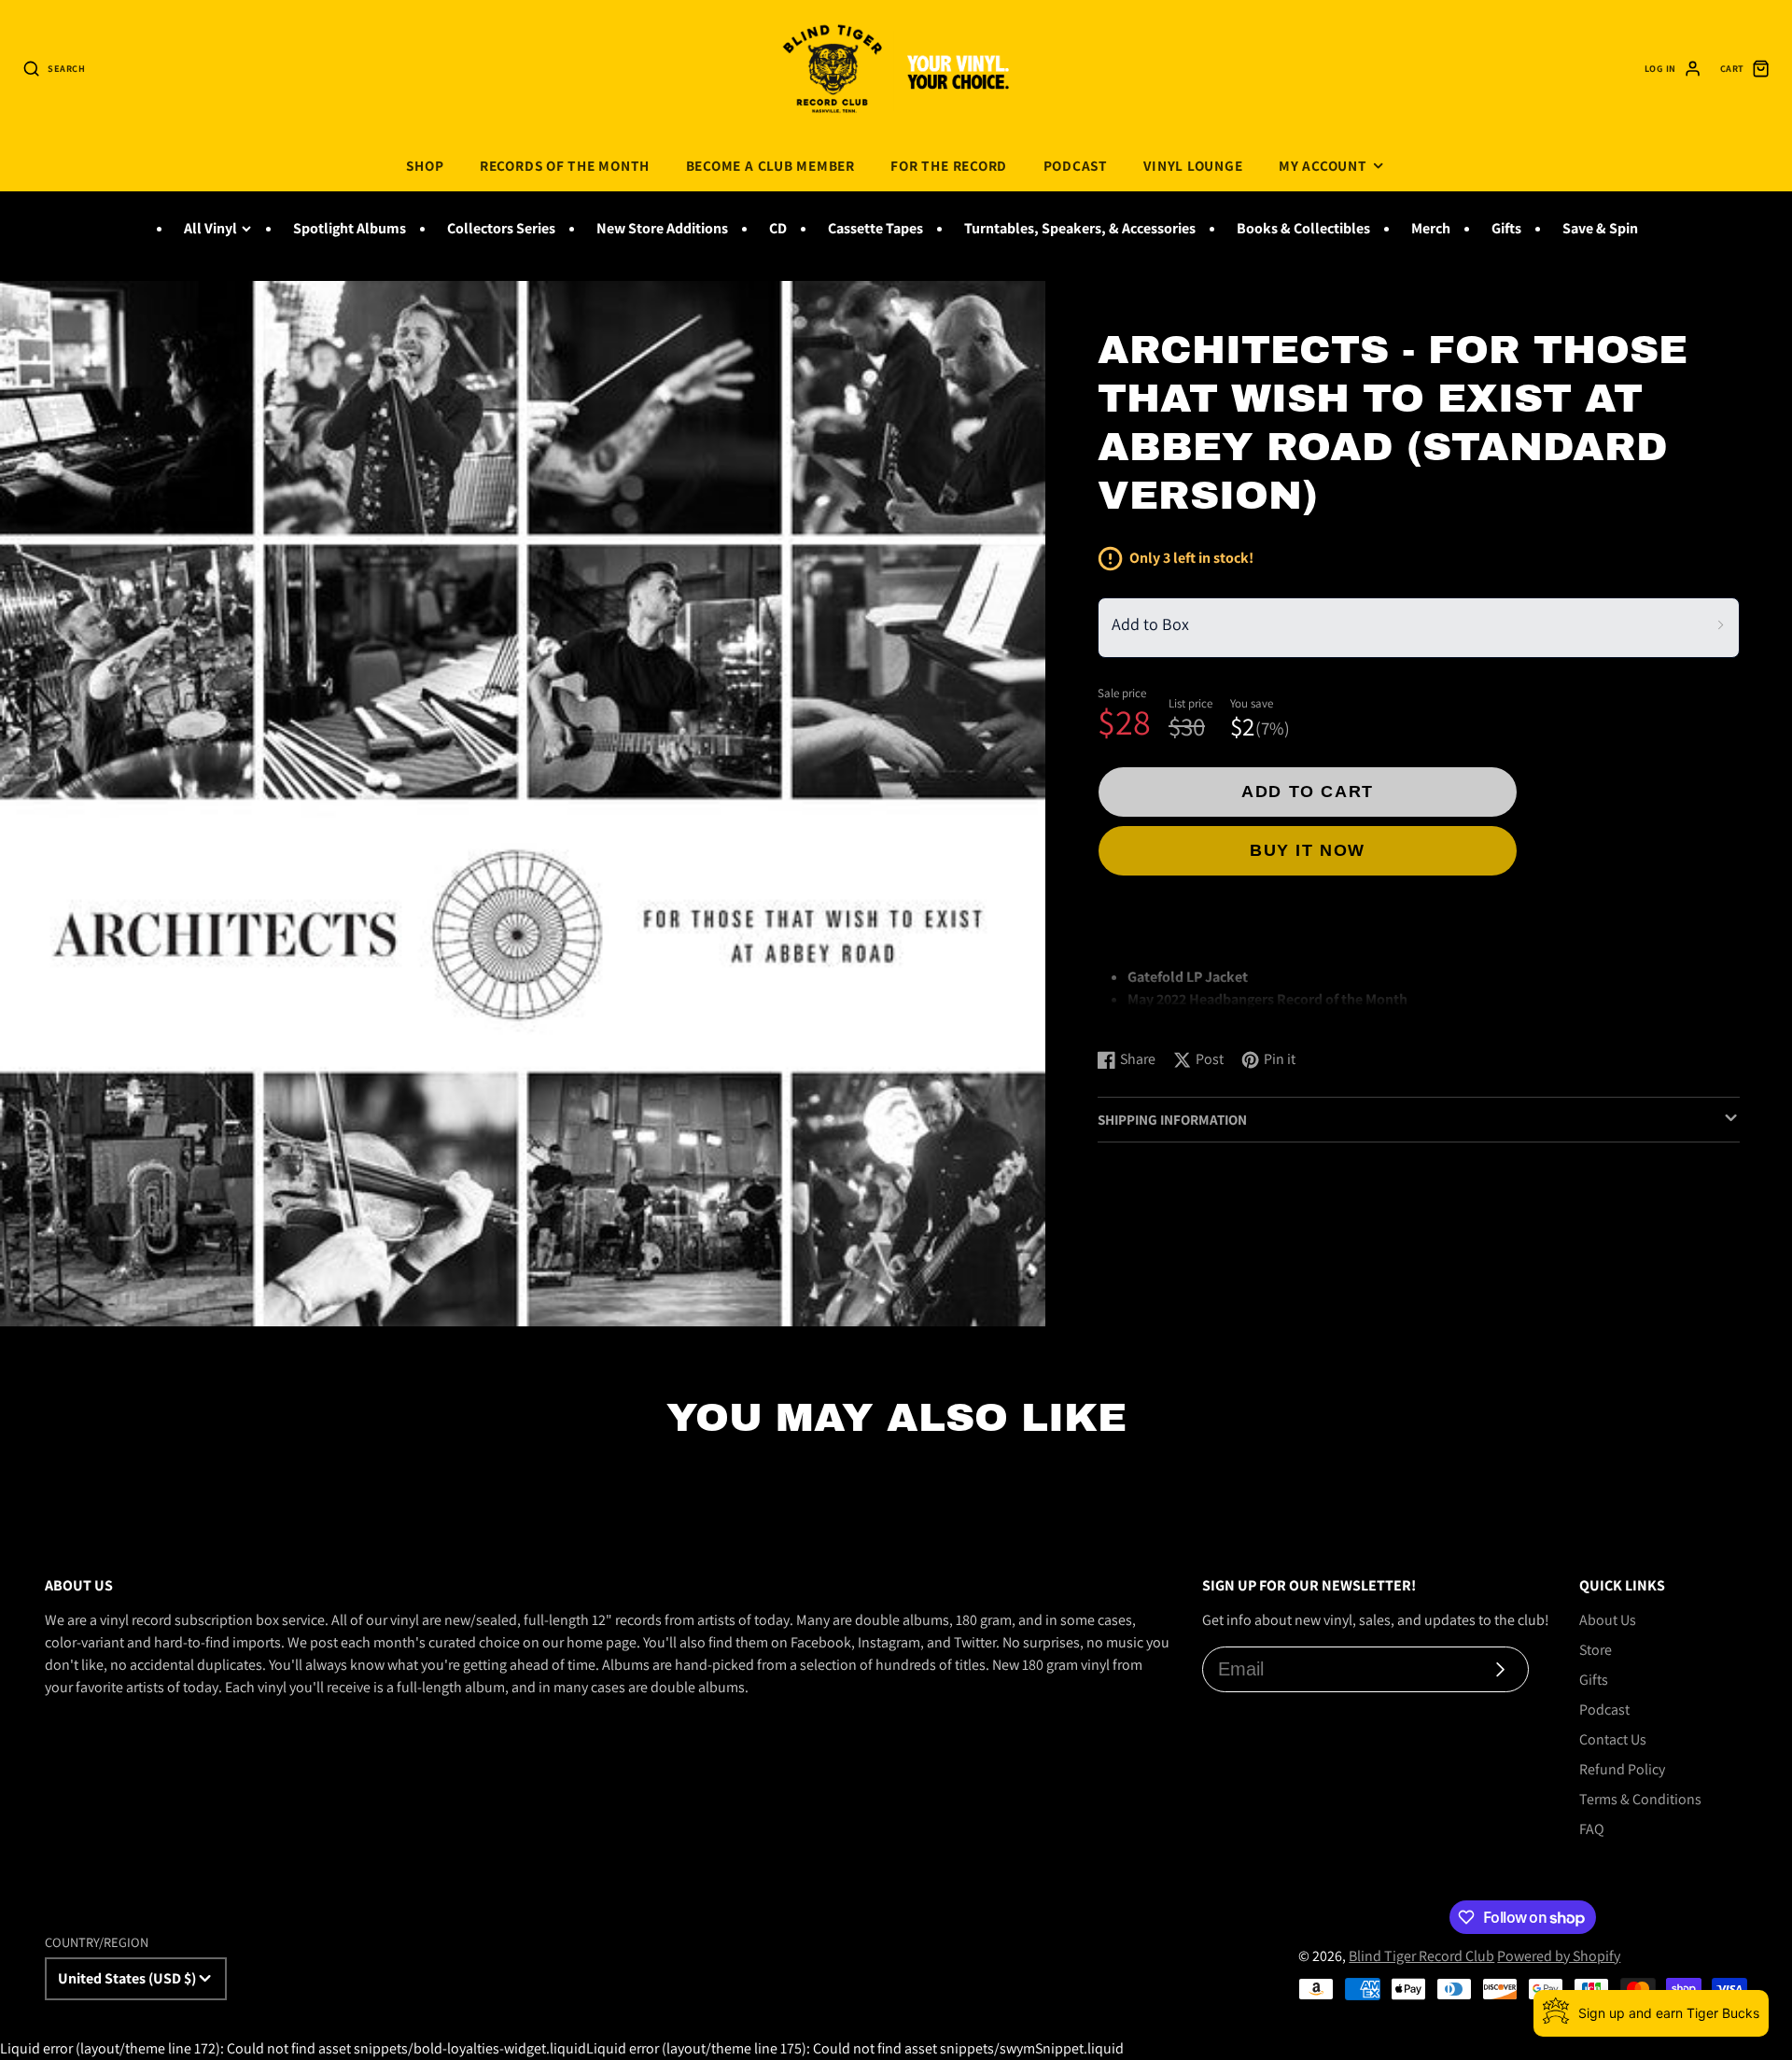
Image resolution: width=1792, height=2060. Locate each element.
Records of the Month (565, 165)
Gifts (1506, 228)
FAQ (1592, 1829)
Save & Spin (1600, 228)
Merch (1431, 228)
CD (778, 228)
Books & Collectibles (1303, 228)
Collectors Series (501, 228)
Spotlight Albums (350, 228)
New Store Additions (662, 228)
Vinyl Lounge (1193, 165)
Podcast (1076, 165)
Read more (1134, 1015)
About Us (1608, 1620)
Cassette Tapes (875, 228)
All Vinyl (210, 228)
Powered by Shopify (1559, 1956)
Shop (425, 165)
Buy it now (1308, 850)
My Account (1323, 165)
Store (1596, 1650)
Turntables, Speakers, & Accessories (1080, 228)
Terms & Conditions (1640, 1799)
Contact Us (1613, 1739)
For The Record (949, 165)
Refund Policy (1622, 1769)
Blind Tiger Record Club (1421, 1956)
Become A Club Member (770, 165)
